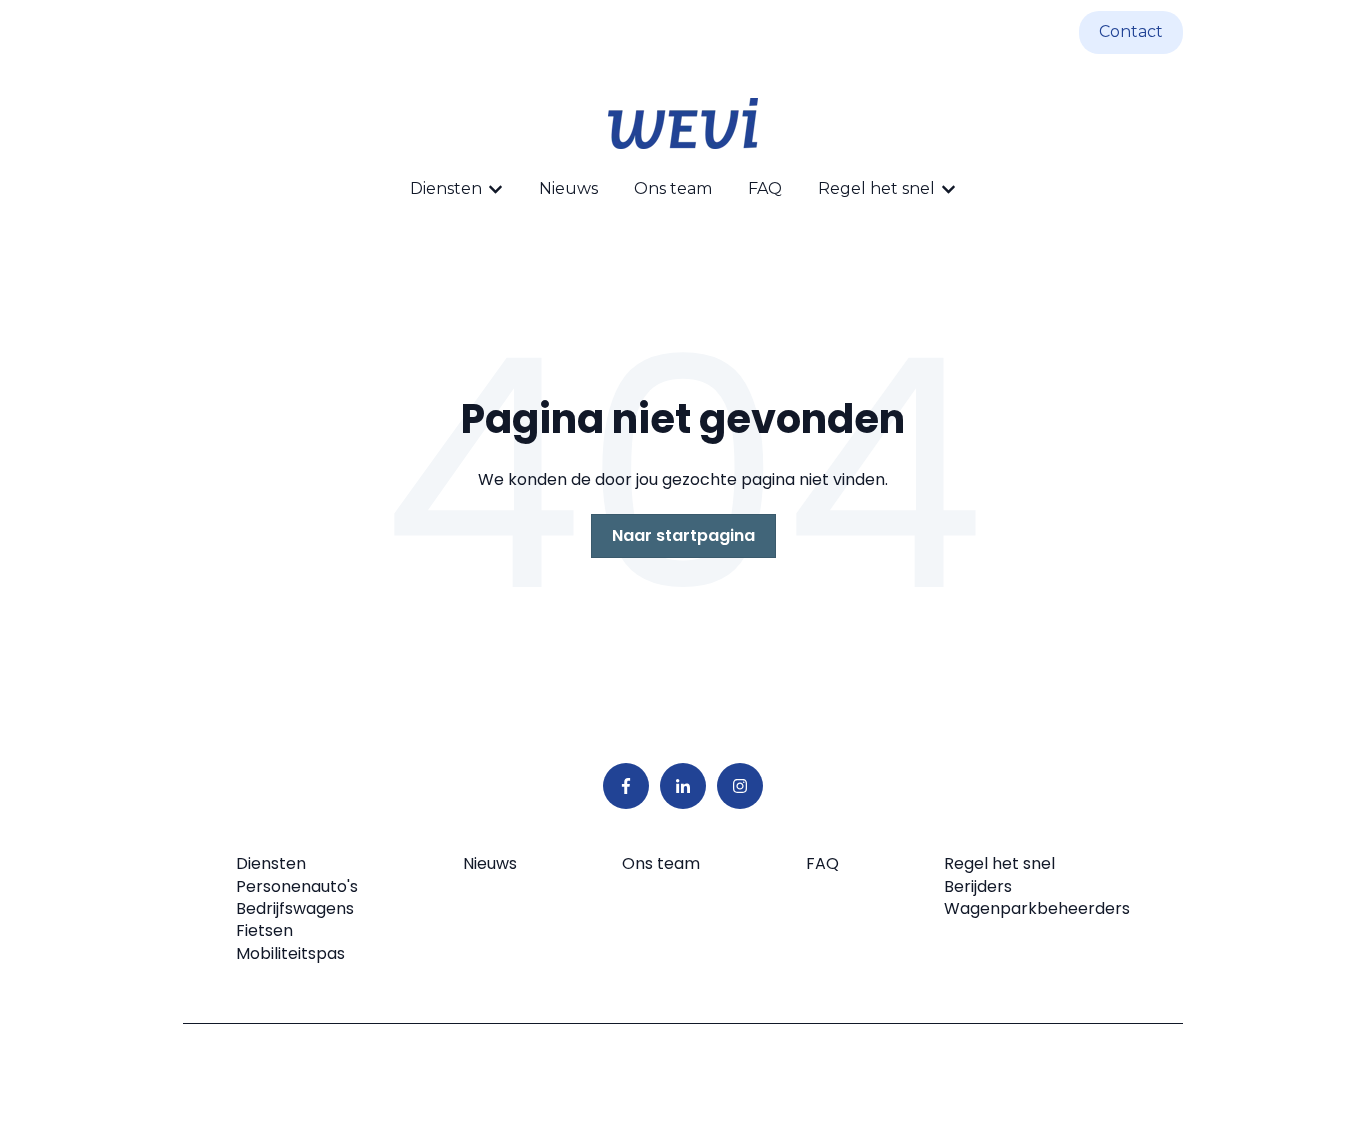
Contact (1131, 31)
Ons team (673, 188)
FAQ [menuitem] (822, 863)
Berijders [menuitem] (978, 886)
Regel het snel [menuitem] (999, 863)
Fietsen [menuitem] (264, 930)
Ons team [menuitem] (661, 863)
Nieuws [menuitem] (490, 863)
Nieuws (568, 188)
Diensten (446, 188)
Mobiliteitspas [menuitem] (290, 953)
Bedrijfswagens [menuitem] (295, 908)
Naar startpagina (683, 535)
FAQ (765, 188)
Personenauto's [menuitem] (297, 886)
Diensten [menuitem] (271, 863)
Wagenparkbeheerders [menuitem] (1037, 908)
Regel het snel (876, 188)
